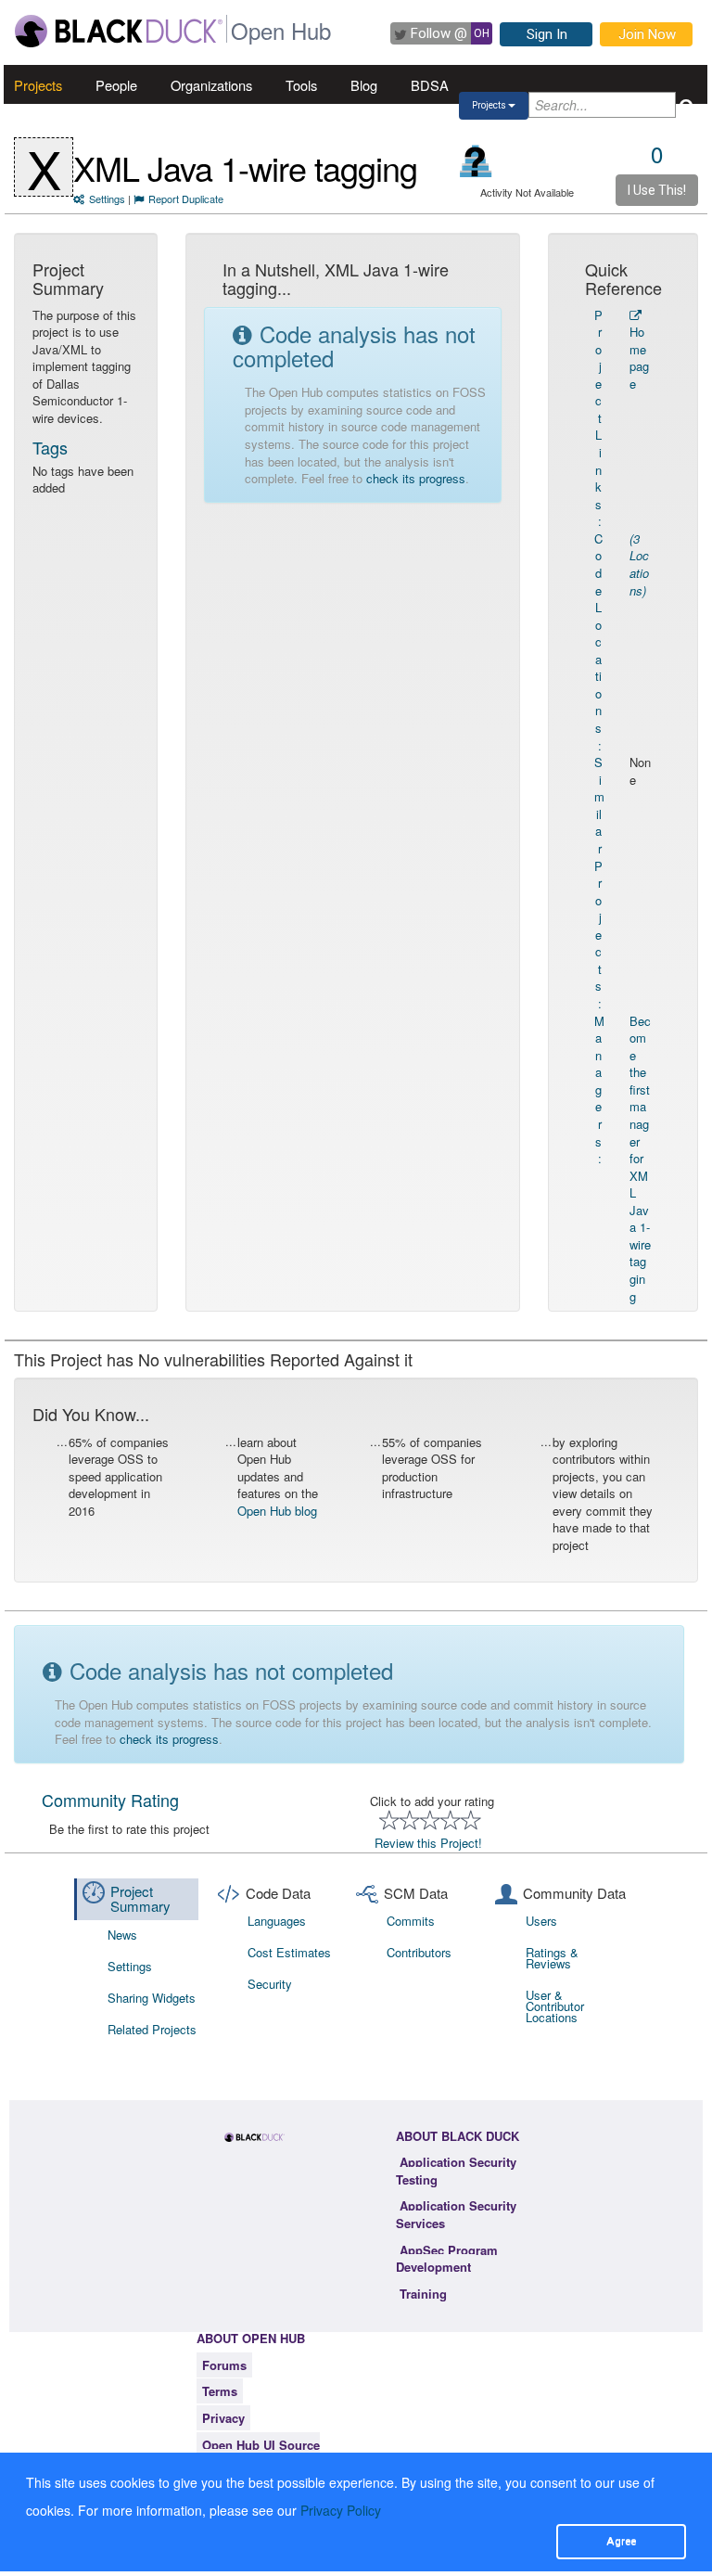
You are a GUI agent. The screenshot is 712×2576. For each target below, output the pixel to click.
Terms (220, 2391)
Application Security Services (456, 2214)
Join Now (647, 34)
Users (541, 1921)
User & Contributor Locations (555, 2006)
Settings (107, 199)
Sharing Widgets (152, 1998)
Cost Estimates (289, 1952)
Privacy (223, 2418)
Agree (621, 2541)
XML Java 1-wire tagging (245, 167)
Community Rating (110, 1800)
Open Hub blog (277, 1511)
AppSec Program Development (447, 2259)
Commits (411, 1921)
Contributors (419, 1952)
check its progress (416, 478)
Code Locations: (598, 642)
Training (423, 2294)
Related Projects (152, 2029)
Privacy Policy (341, 2510)
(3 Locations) (639, 564)
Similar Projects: (599, 883)
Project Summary (140, 1899)
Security (270, 1984)
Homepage (639, 358)
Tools (301, 85)
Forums (224, 2365)
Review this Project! (428, 1843)
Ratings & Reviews (552, 1958)
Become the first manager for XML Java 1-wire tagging (640, 1159)
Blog (364, 85)
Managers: (599, 1090)
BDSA (430, 85)
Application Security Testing (456, 2171)
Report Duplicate (186, 199)
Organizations (211, 85)
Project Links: (598, 418)
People (116, 85)
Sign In (547, 34)
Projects (38, 85)
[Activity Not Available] (476, 161)
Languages (277, 1921)
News (122, 1935)
